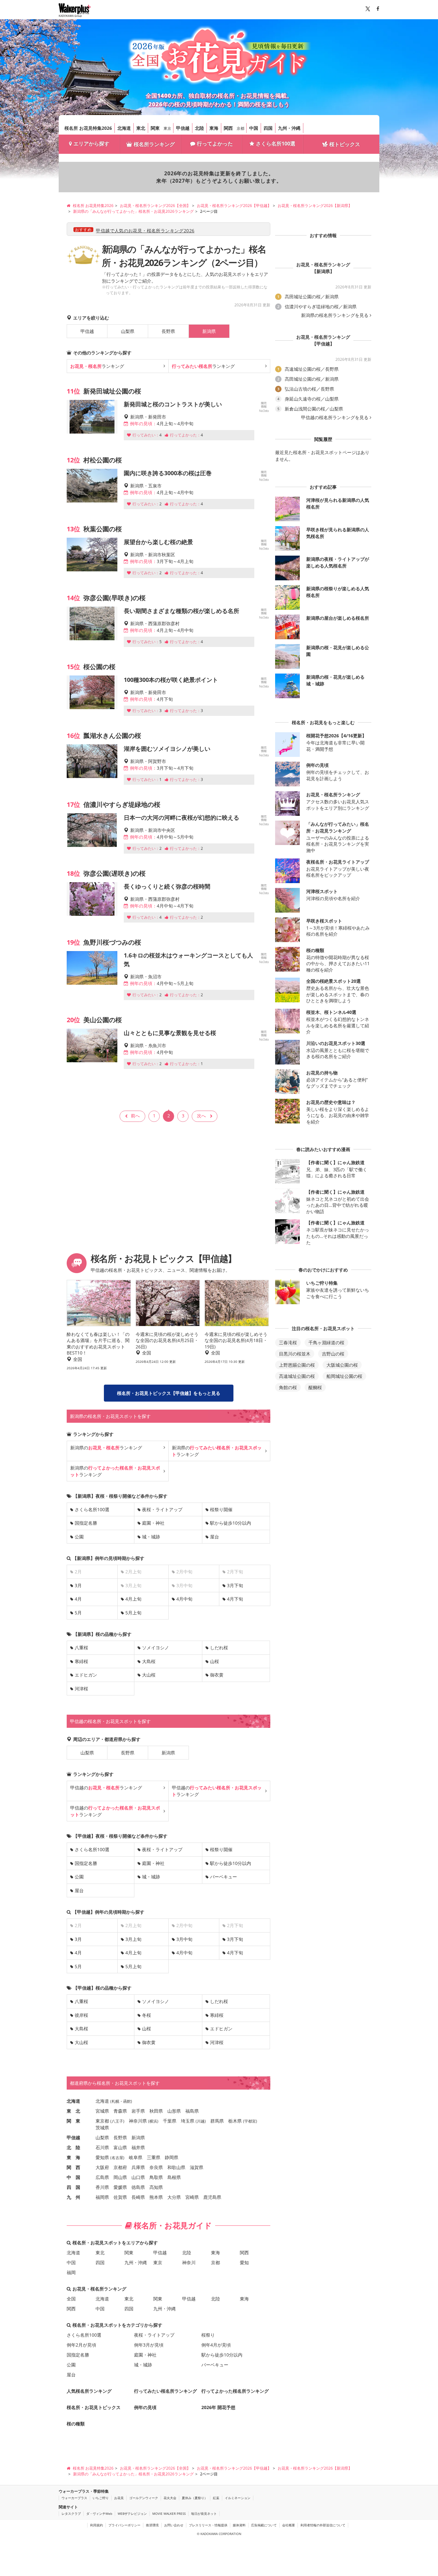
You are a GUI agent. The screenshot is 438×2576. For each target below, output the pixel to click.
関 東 (73, 2121)
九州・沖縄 (289, 128)
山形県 (174, 2111)
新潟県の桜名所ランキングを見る (335, 315)
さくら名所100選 (276, 144)
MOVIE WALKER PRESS (169, 2514)
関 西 (73, 2167)
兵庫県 (138, 2167)
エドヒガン (86, 1675)
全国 (71, 2299)
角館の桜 (288, 1387)
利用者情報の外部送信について (323, 2525)
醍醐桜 (315, 1387)
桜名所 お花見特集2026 (88, 128)
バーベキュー (223, 1877)
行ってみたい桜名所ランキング (165, 2391)
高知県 (156, 2187)
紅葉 (216, 2498)
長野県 (168, 331)
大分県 (174, 2197)
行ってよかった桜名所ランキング (235, 2391)
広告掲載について (264, 2525)
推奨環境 (152, 2525)
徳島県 (138, 2187)
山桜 (215, 1661)
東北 (141, 128)
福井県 (138, 2147)
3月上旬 (133, 1939)
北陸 (199, 128)
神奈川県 (138, 2121)
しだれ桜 (219, 1648)
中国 (254, 128)
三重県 (154, 2157)
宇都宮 (250, 2121)
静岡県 (172, 2157)
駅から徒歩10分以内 (231, 1523)
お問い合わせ (174, 2525)
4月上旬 (133, 1599)
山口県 (138, 2177)
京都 (240, 128)
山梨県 (128, 331)
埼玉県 (188, 2121)
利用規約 (97, 2525)
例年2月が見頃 (81, 2345)
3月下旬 (235, 1585)
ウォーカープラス (74, 2498)
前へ (135, 1116)
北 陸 (73, 2147)
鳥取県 (156, 2177)
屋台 (215, 1537)
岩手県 (138, 2111)
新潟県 (168, 1753)
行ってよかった (215, 144)
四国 (268, 128)
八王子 (117, 2121)
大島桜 (149, 1661)
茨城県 (102, 2128)
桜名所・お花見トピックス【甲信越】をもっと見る (169, 1393)
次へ (201, 1116)
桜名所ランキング (154, 144)
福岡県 (102, 2197)
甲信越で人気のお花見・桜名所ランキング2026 (145, 231)
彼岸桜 (81, 2015)
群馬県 (217, 2121)
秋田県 (156, 2111)
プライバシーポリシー (124, 2525)
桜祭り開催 (221, 1509)
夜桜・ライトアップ (162, 1509)
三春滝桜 (288, 1342)
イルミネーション (238, 2498)
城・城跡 (151, 1537)
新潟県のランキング (106, 1448)
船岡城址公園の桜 (344, 1376)
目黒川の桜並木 (295, 1354)
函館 (127, 2101)
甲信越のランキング (106, 1788)
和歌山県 (176, 2167)
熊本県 (156, 2197)
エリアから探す (91, 144)
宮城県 (102, 2111)
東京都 (102, 2121)
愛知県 (102, 2157)
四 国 (73, 2187)
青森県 (120, 2111)
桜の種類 (76, 2424)
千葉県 (170, 2121)
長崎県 (138, 2197)
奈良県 (156, 2167)
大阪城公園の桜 (342, 1365)
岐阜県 (136, 2157)
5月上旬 (133, 1613)
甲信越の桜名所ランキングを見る (335, 418)
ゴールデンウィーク (144, 2498)
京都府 (120, 2167)
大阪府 (102, 2167)
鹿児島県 (212, 2197)
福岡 (71, 2272)
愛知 (244, 2262)
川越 (201, 2121)
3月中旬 (184, 1939)
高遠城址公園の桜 (297, 1376)
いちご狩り (101, 2498)
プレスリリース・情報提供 (208, 2525)
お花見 (119, 2498)
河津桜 (81, 1689)
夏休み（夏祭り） (195, 2498)
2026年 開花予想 (218, 2407)
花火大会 (170, 2498)
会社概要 (289, 2525)
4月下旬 (235, 1599)
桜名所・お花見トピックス (94, 2407)
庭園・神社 (153, 1523)
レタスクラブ (71, 2514)
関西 (228, 128)
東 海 (73, 2157)
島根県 (174, 2177)
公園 (79, 1537)
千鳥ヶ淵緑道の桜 (326, 1342)
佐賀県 (120, 2197)
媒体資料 (239, 2525)
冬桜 (147, 2015)
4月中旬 (184, 1599)
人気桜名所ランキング (89, 2391)
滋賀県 (197, 2167)
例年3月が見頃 (149, 2345)
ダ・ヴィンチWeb (99, 2514)
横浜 (153, 2121)
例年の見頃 (145, 2407)
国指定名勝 (86, 1523)
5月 (78, 1613)
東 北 (73, 2111)
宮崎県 (192, 2197)
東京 (167, 128)
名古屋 (117, 2158)
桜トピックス (345, 144)
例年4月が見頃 (216, 2345)
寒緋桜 (81, 1661)
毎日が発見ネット (204, 2514)
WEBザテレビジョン (132, 2514)
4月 (78, 1599)
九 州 (73, 2197)
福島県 (192, 2111)
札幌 (115, 2101)
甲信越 (183, 128)
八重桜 (81, 1648)
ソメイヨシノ (156, 1648)
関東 (155, 128)
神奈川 (189, 2262)
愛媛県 (120, 2187)
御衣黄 (217, 1675)
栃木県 (235, 2121)
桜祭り (208, 2335)
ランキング (97, 366)
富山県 (120, 2147)
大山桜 (149, 1675)
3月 (78, 1585)
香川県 (102, 2187)
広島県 (102, 2177)
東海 (214, 128)
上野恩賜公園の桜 (297, 1365)
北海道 (124, 128)
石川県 (102, 2147)
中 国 (73, 2177)
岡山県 (120, 2177)
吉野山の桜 (333, 1354)
